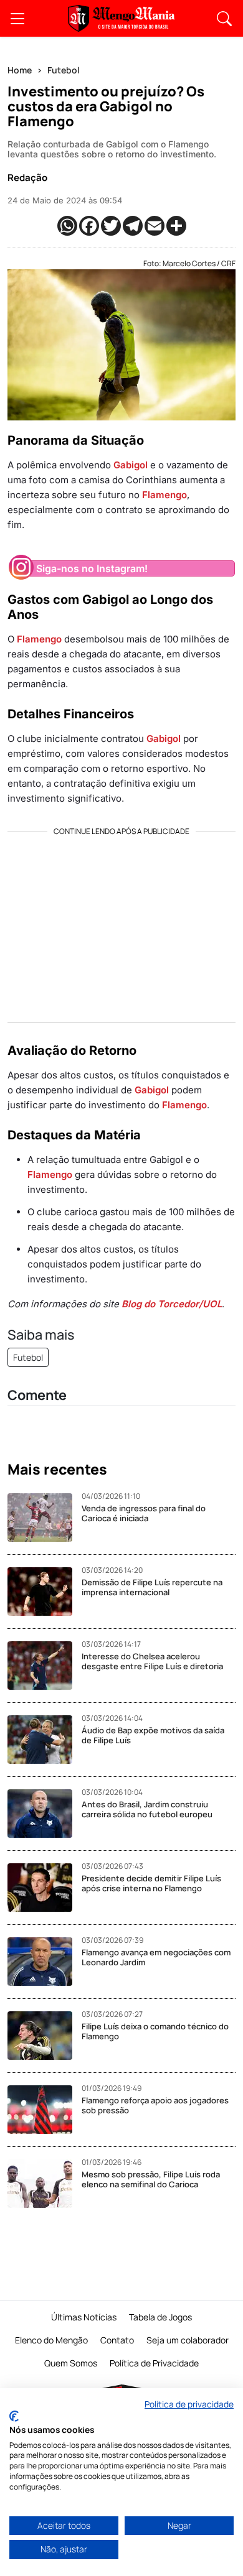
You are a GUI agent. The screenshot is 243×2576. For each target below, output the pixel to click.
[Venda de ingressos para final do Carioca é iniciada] (45, 1517)
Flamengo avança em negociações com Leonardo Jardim (156, 1957)
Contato (117, 2340)
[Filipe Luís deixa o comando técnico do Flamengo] (45, 2036)
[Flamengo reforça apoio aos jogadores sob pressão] (45, 2110)
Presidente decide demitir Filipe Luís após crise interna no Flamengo (151, 1883)
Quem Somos (71, 2363)
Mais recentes (57, 1470)
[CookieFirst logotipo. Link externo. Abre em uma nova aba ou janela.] (14, 2416)
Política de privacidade (189, 2404)
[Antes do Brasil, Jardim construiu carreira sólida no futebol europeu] (45, 1814)
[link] (17, 19)
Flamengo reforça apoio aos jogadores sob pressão (155, 2105)
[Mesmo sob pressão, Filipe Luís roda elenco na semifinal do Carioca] (45, 2184)
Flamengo (164, 495)
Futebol (64, 70)
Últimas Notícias (84, 2317)
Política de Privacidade (154, 2363)
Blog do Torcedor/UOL (172, 1304)
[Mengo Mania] (121, 18)
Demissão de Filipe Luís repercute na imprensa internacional (152, 1587)
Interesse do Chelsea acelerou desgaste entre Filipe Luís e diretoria (152, 1661)
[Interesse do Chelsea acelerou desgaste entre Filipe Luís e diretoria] (45, 1666)
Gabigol (131, 465)
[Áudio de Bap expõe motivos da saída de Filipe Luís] (45, 1740)
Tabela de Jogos (160, 2317)
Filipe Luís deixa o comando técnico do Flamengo (155, 2031)
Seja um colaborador (188, 2340)
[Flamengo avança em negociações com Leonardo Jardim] (45, 1962)
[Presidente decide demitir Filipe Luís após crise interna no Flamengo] (45, 1888)
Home (20, 70)
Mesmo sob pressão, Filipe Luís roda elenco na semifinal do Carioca (151, 2179)
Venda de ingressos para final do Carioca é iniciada (144, 1513)
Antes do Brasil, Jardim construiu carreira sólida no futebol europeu (147, 1809)
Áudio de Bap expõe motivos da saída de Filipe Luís (153, 1735)
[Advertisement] (121, 923)
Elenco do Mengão (51, 2340)
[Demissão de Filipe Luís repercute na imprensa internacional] (45, 1591)
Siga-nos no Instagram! (92, 568)
